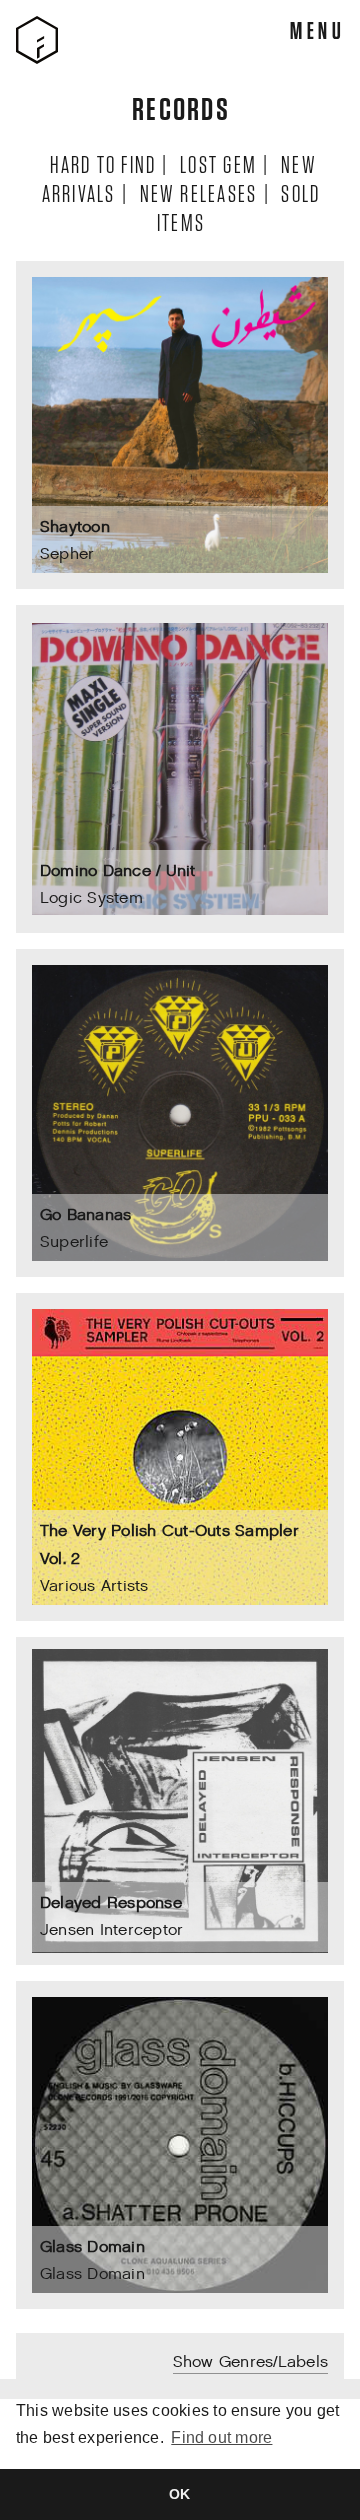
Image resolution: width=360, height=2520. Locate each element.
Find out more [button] (221, 2437)
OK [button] (179, 2494)
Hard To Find (102, 163)
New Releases (198, 192)
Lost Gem (217, 163)
